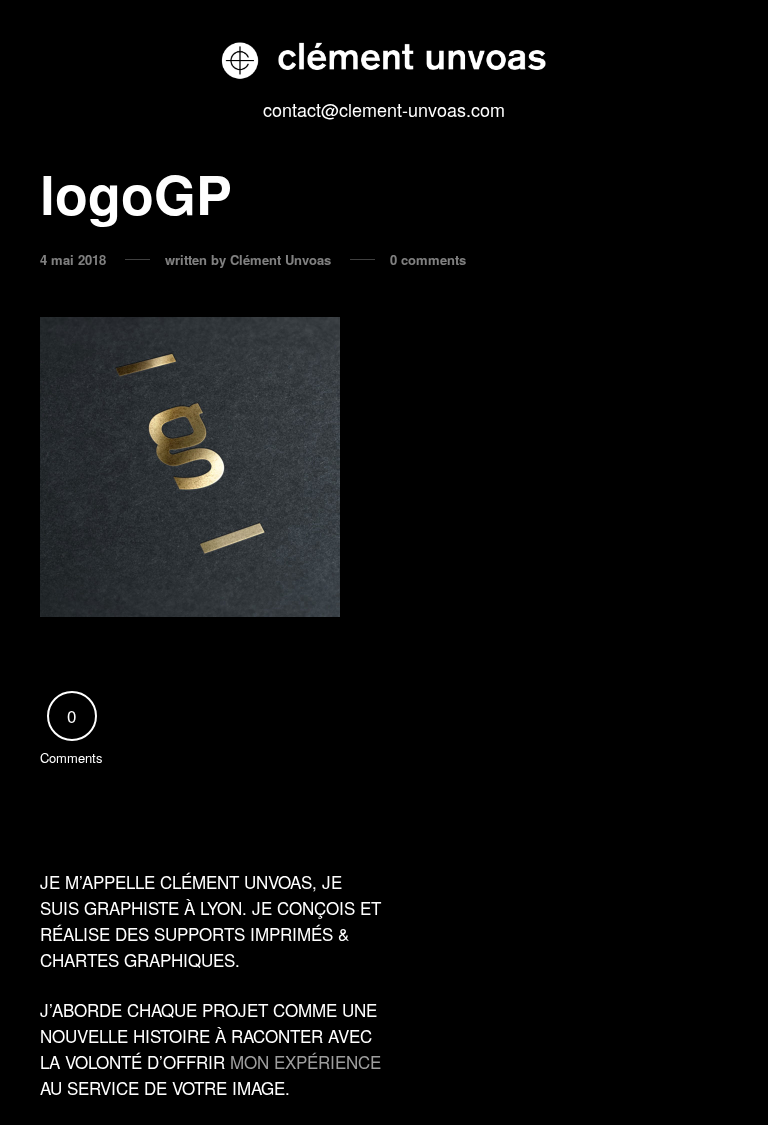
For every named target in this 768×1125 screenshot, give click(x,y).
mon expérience (305, 1061)
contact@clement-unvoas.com (384, 109)
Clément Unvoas (280, 260)
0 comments (428, 260)
